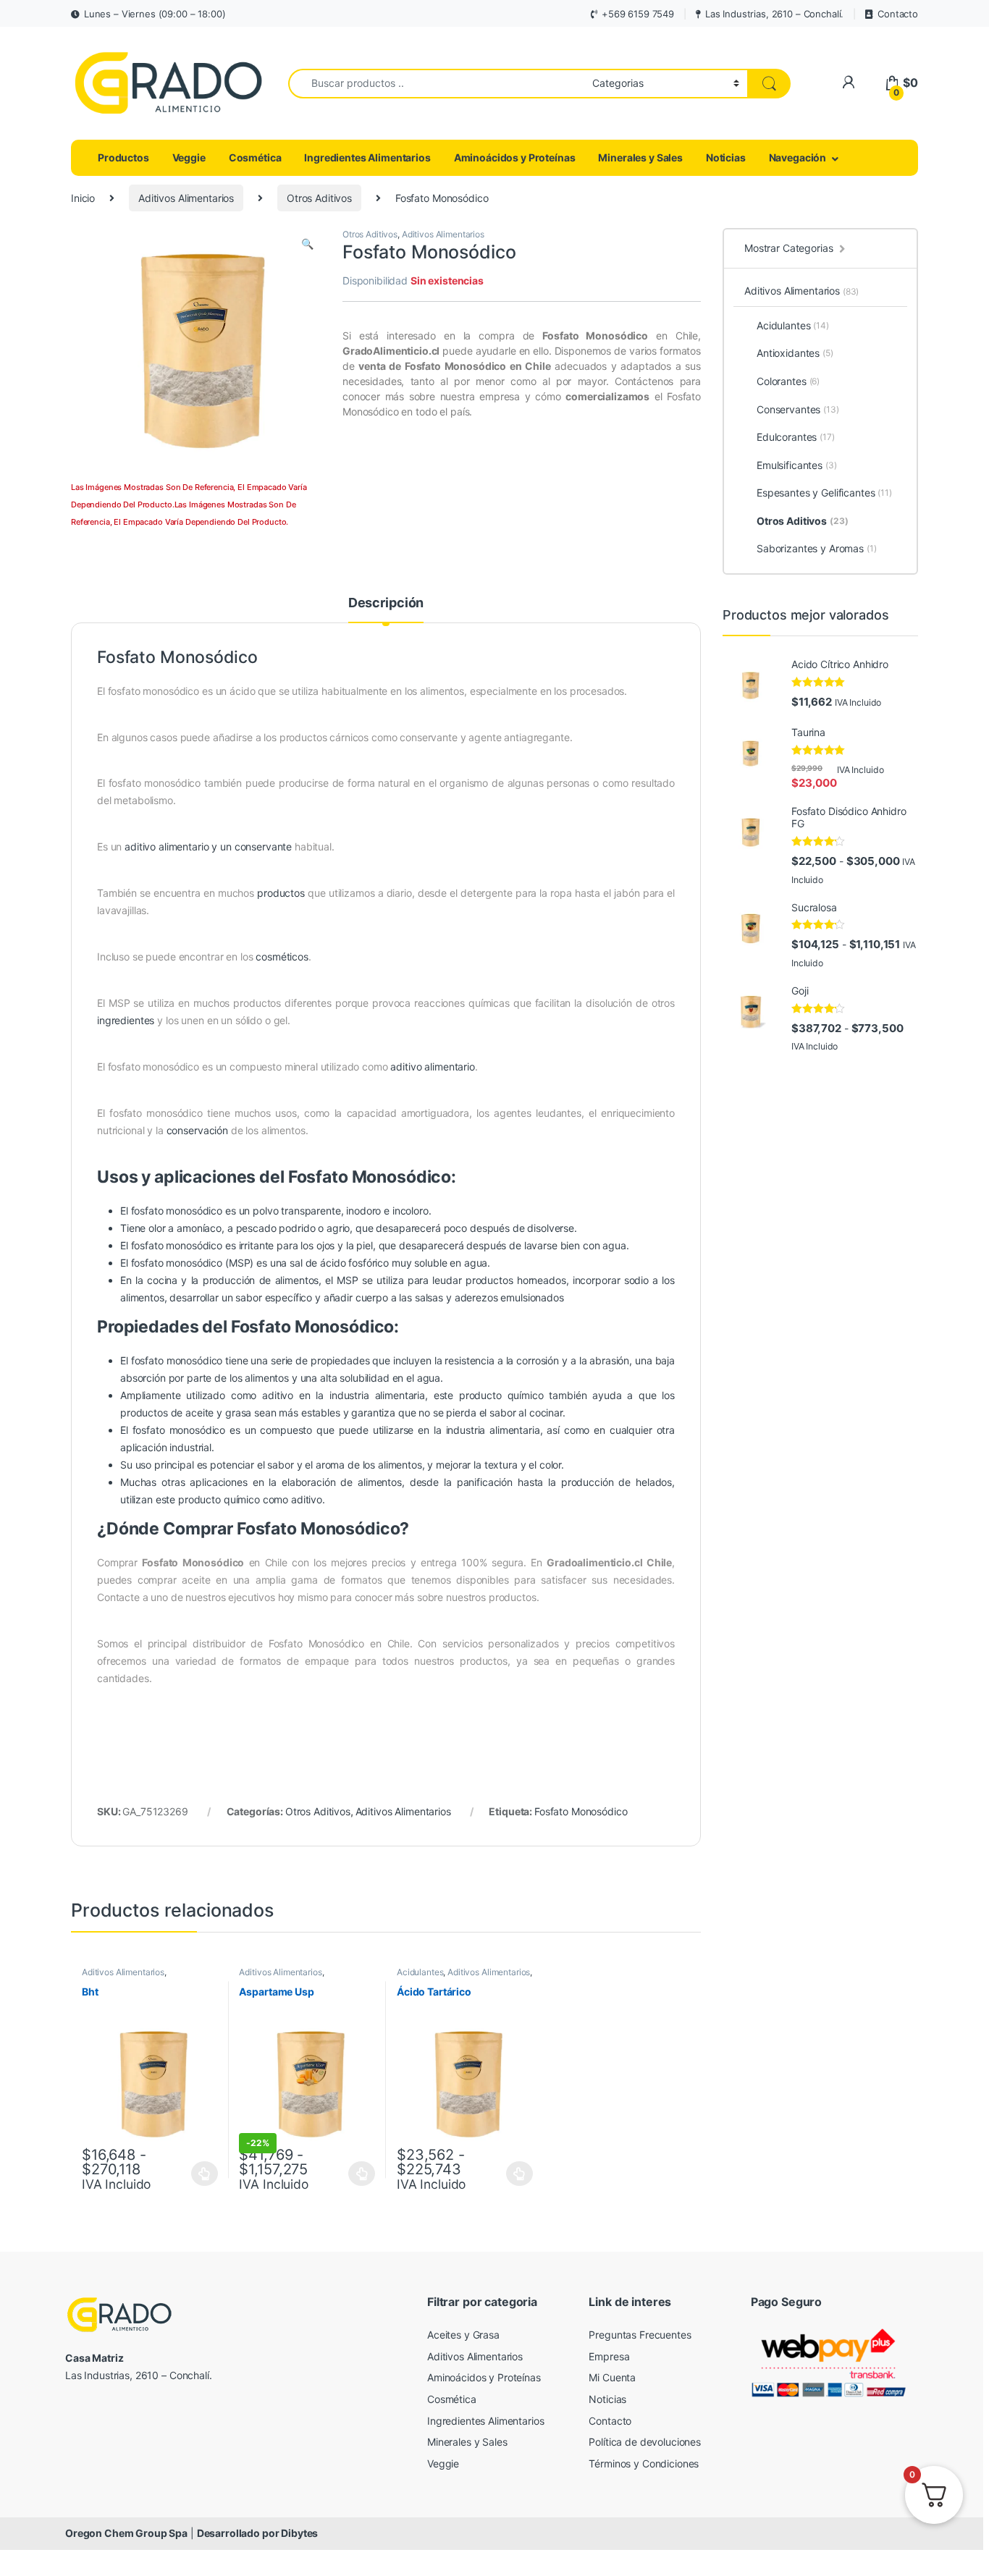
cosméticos (282, 957)
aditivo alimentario (432, 1067)
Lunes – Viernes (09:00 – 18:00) (155, 14)
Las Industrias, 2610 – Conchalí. (774, 14)
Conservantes (798, 409)
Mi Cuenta (612, 2377)
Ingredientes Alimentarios (367, 157)
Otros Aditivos (319, 198)
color (550, 1465)
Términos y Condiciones (644, 2463)
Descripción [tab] (386, 603)
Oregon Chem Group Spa (126, 2533)
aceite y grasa (218, 1412)
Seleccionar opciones (190, 2174)
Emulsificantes (797, 465)
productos (281, 893)
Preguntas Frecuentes (640, 2335)
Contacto (898, 14)
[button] (307, 244)
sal (296, 1263)
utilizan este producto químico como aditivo (221, 1499)
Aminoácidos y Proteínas (515, 157)
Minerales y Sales (640, 157)
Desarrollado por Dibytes (258, 2533)
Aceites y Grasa (463, 2335)
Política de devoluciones (645, 2442)
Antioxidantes (795, 353)
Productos (123, 157)
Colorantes (788, 381)
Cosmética (255, 157)
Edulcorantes (796, 437)
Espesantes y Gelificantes (824, 493)
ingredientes (126, 1020)
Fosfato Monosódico (581, 1811)
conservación (197, 1130)
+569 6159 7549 (638, 14)
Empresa (609, 2356)
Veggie (189, 157)
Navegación (798, 157)
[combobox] (436, 84)
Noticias (726, 157)
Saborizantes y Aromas (817, 548)
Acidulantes (420, 1972)
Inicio (83, 198)
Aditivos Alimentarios (186, 198)
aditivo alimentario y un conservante (208, 846)
